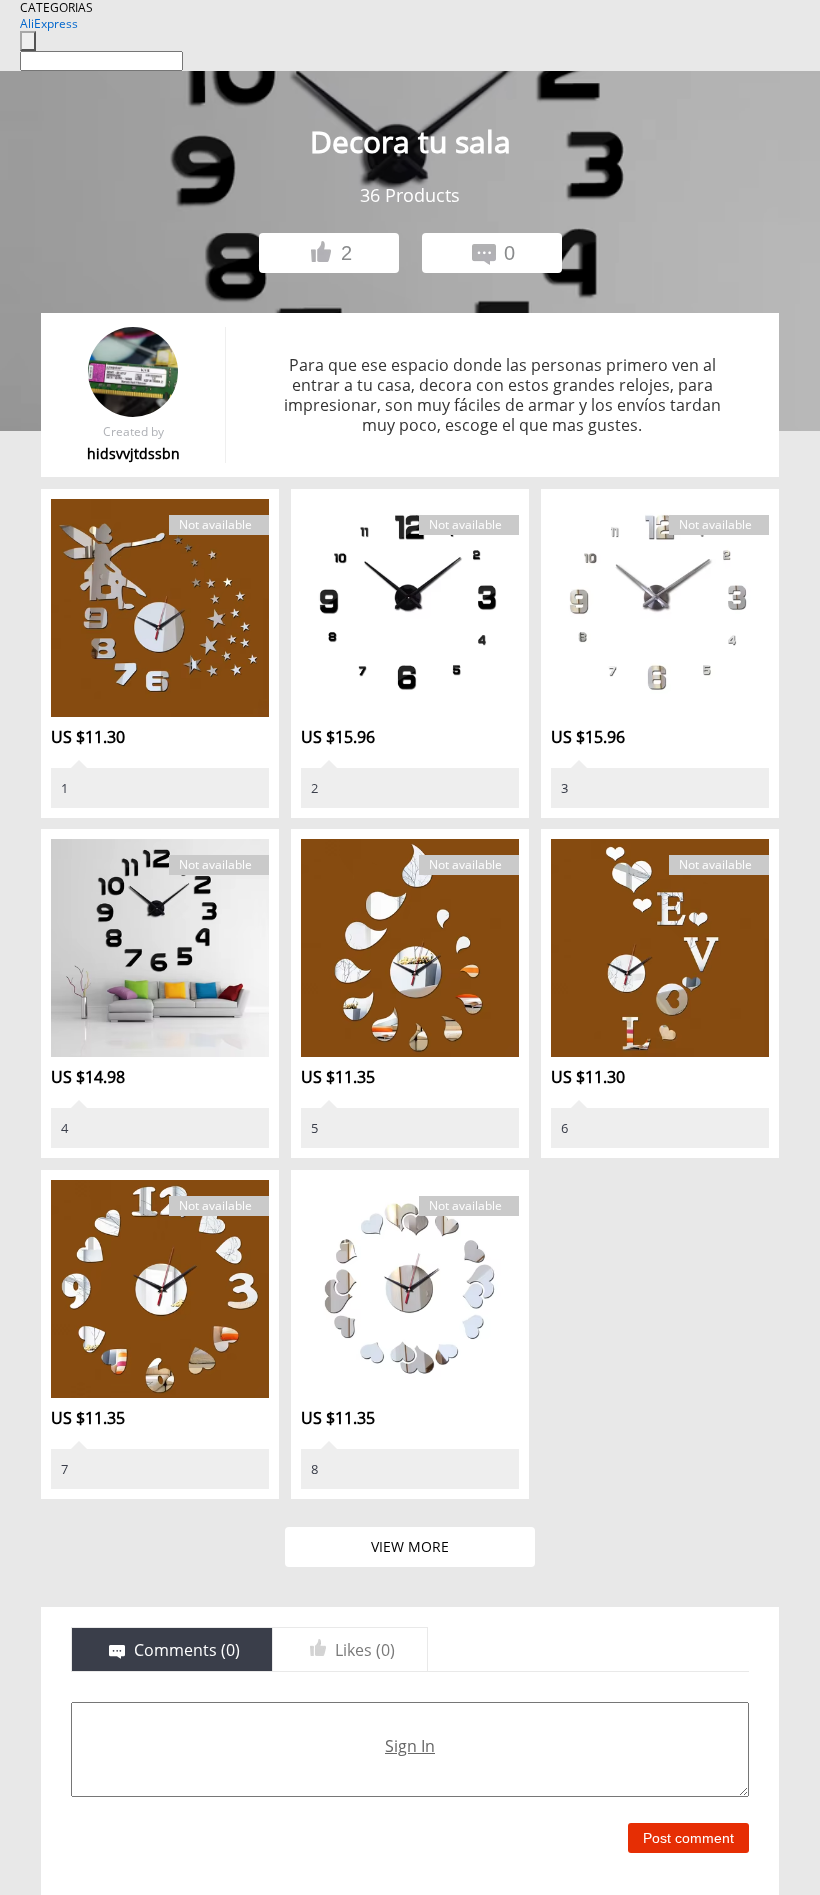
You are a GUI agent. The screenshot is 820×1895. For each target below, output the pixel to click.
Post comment (688, 1838)
